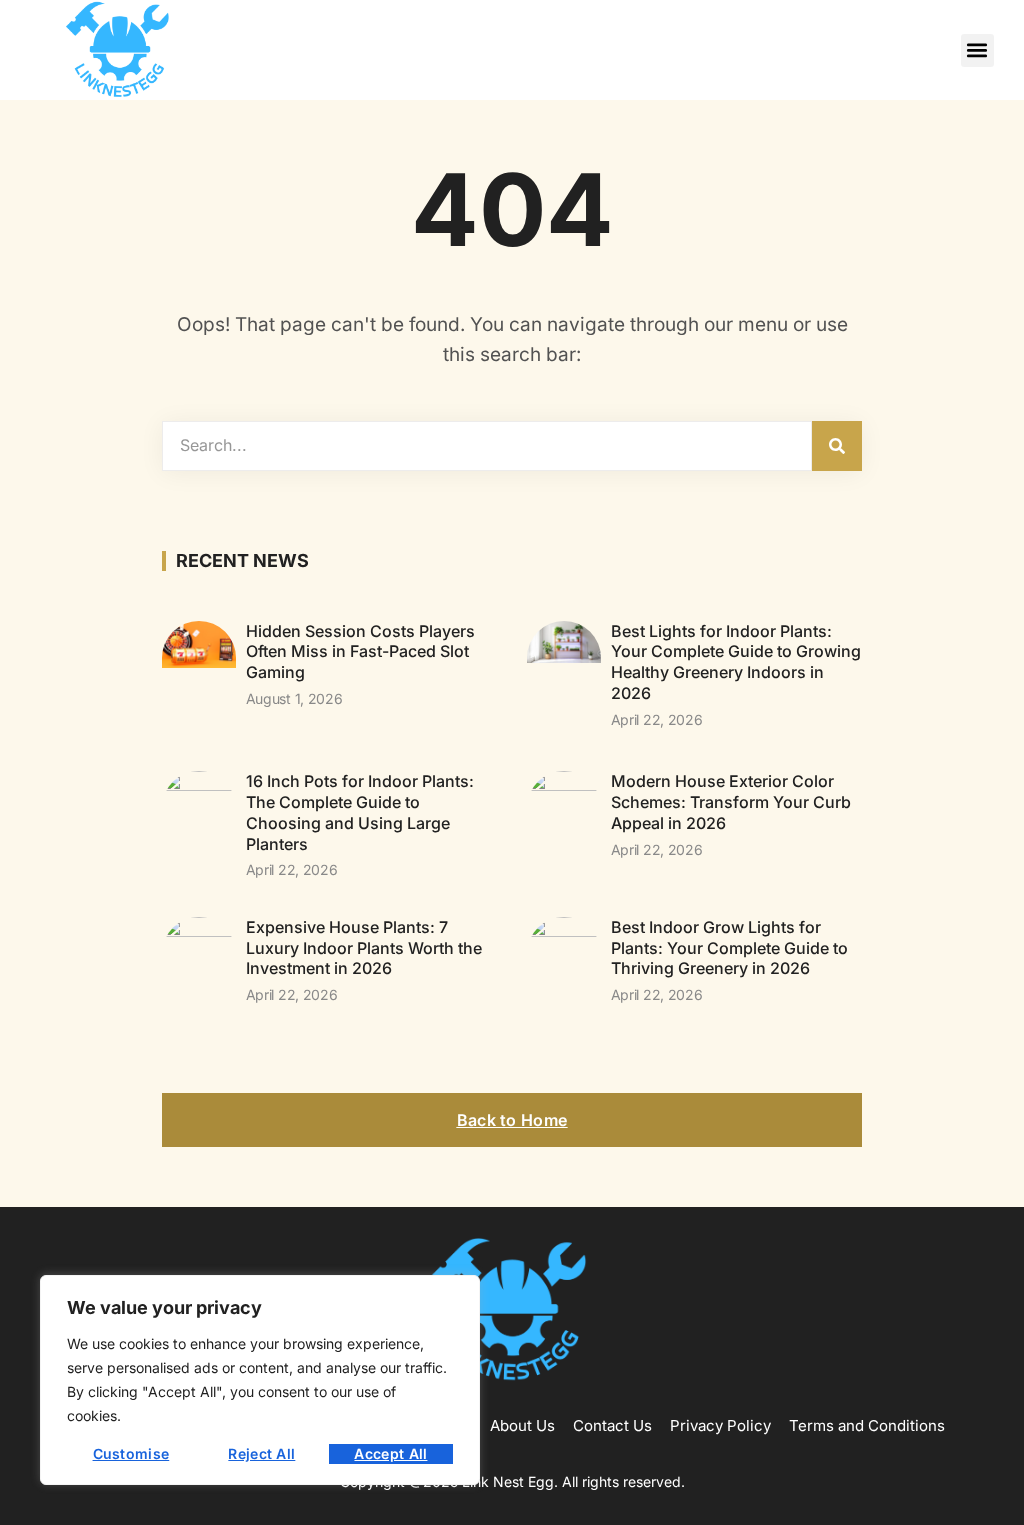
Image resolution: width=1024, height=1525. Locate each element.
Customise (131, 1453)
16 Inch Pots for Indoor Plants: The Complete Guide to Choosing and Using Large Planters (360, 812)
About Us (522, 1425)
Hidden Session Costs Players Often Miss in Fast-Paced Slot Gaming (360, 652)
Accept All (390, 1453)
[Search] (837, 446)
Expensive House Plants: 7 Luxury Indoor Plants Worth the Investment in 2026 (364, 948)
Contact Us (612, 1425)
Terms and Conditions (867, 1425)
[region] (260, 1380)
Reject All (261, 1453)
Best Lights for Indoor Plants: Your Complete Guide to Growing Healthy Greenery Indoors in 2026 (736, 662)
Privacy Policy (720, 1425)
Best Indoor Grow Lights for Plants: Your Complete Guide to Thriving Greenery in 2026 (729, 948)
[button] (977, 50)
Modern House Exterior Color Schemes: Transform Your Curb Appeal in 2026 (731, 802)
